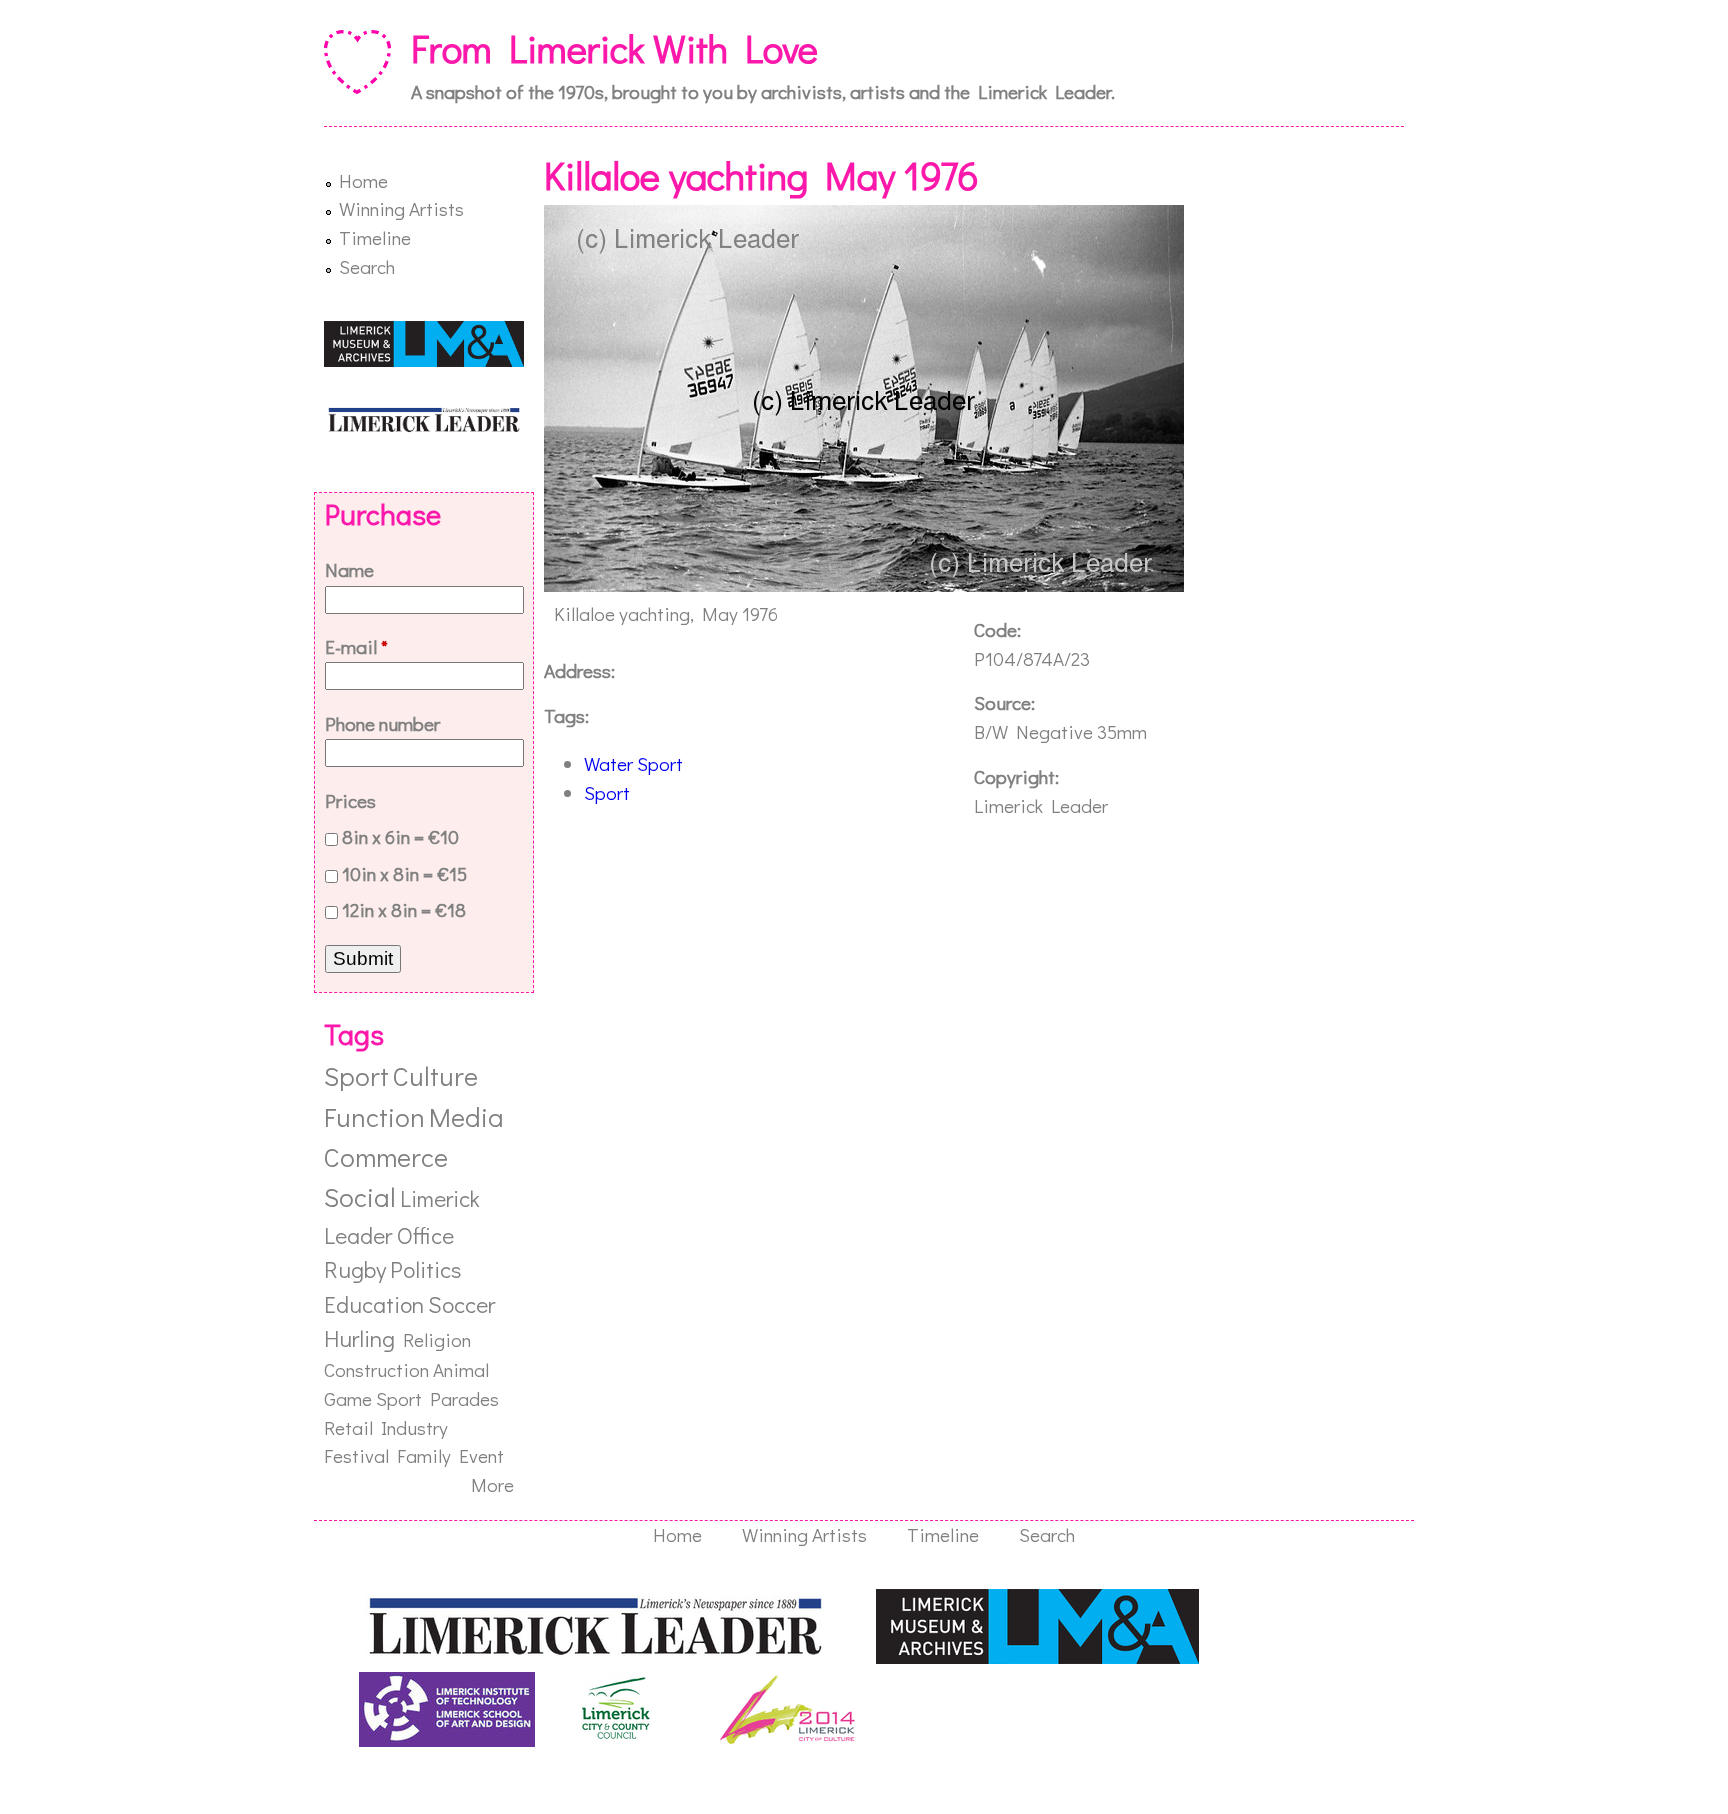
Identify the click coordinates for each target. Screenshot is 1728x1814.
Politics (425, 1269)
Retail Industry (386, 1427)
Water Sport (633, 763)
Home (363, 180)
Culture (435, 1075)
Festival (356, 1455)
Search (367, 266)
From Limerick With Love (614, 48)
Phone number (382, 723)
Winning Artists (401, 208)
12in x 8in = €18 (404, 909)
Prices (350, 800)
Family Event (450, 1455)
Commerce (386, 1156)
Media (466, 1116)
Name (349, 569)
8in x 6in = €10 (400, 836)
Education (374, 1304)
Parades (464, 1398)
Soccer (461, 1304)
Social (360, 1196)
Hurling (359, 1338)
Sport (607, 792)
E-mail (356, 646)
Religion (437, 1339)
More (492, 1484)
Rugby (355, 1269)
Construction (376, 1369)
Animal (461, 1369)
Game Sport (373, 1398)
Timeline (375, 237)
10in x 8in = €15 (404, 873)
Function (374, 1116)
